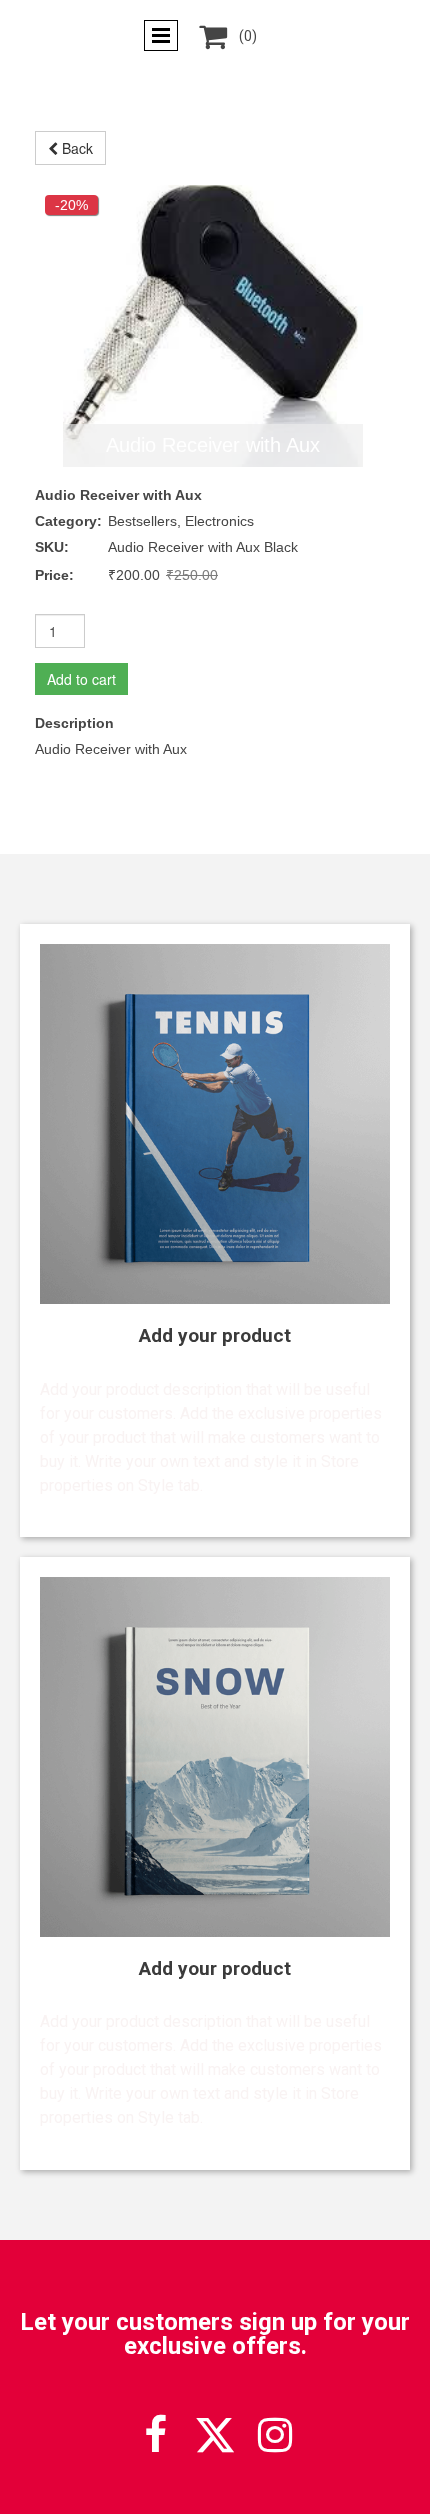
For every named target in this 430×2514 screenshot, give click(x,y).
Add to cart (81, 679)
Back (75, 148)
